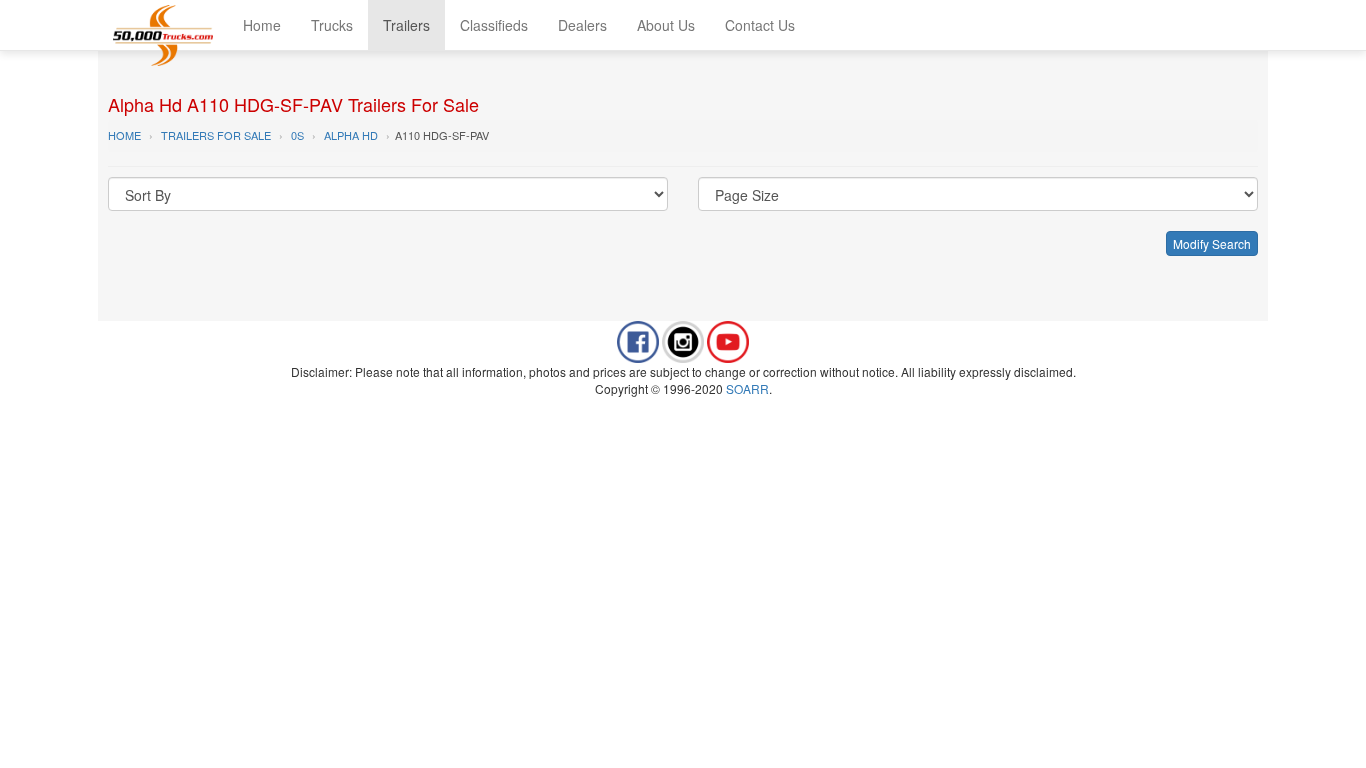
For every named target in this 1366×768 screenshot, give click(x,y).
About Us (666, 25)
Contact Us (760, 25)
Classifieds (494, 25)
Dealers (582, 25)
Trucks (332, 25)
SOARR (747, 388)
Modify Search (1212, 243)
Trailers (406, 25)
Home (262, 25)
